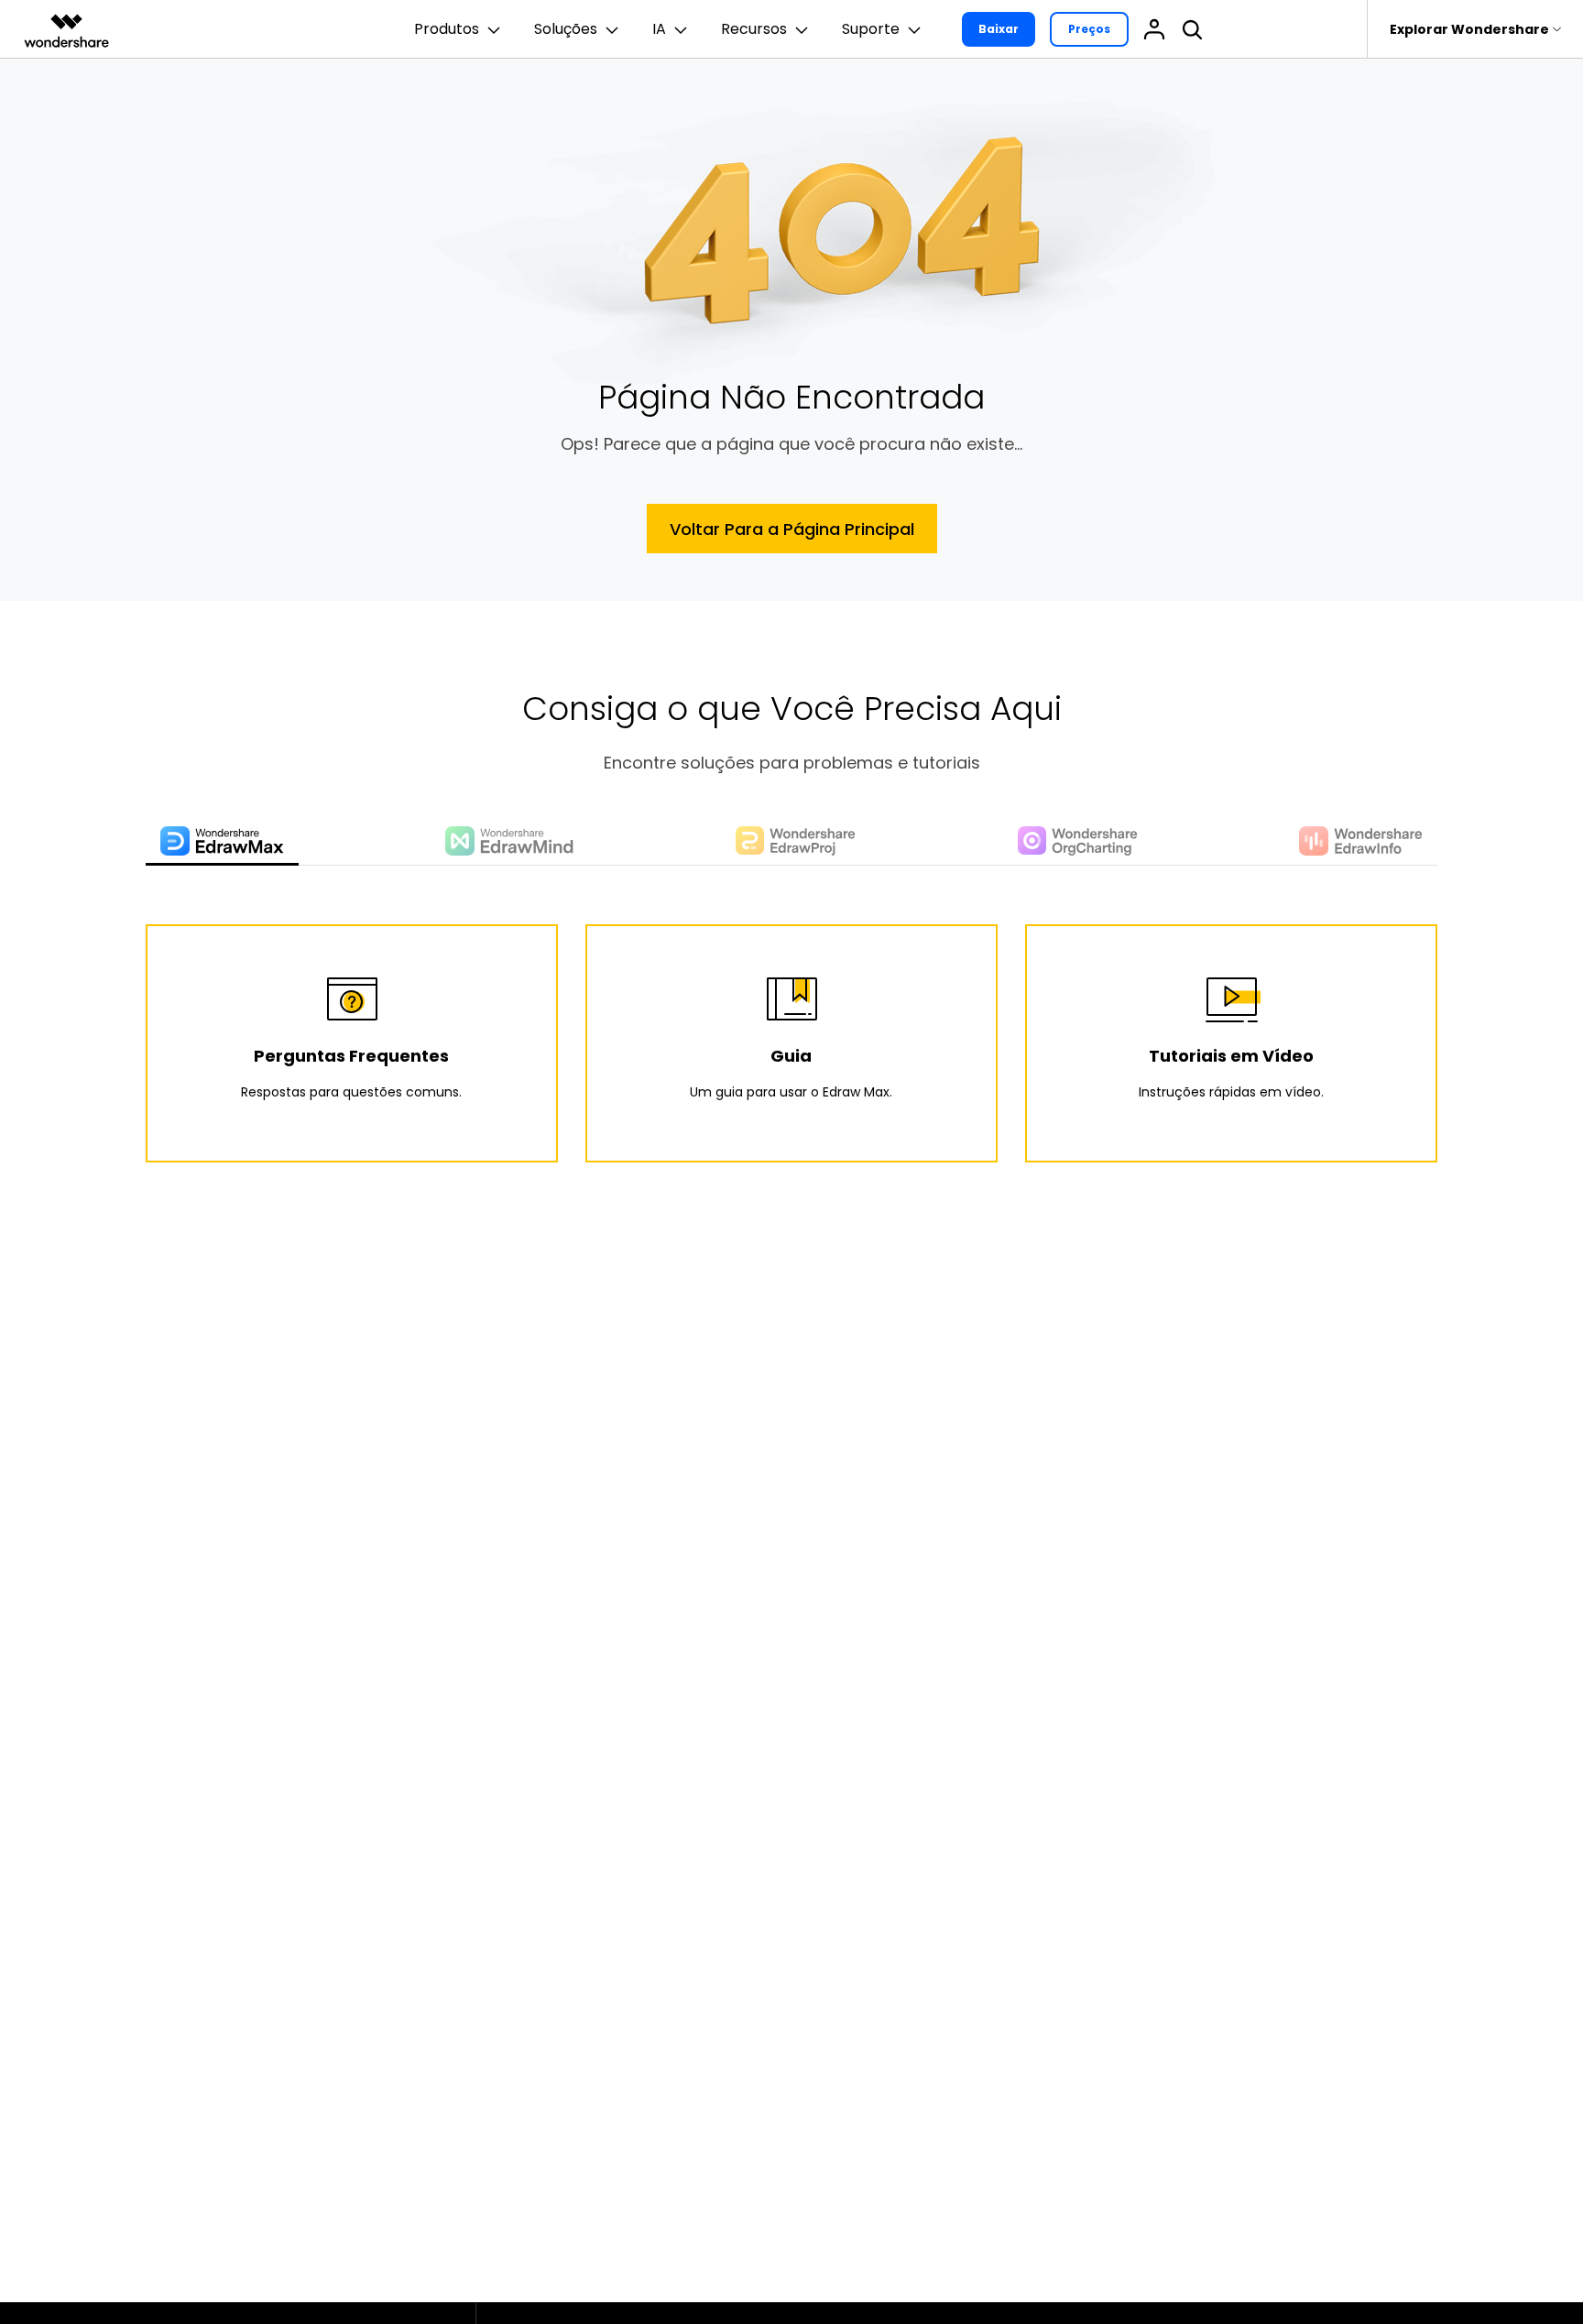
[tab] (222, 842)
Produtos (447, 29)
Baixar (999, 29)
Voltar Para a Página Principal (792, 529)
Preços (1089, 29)
